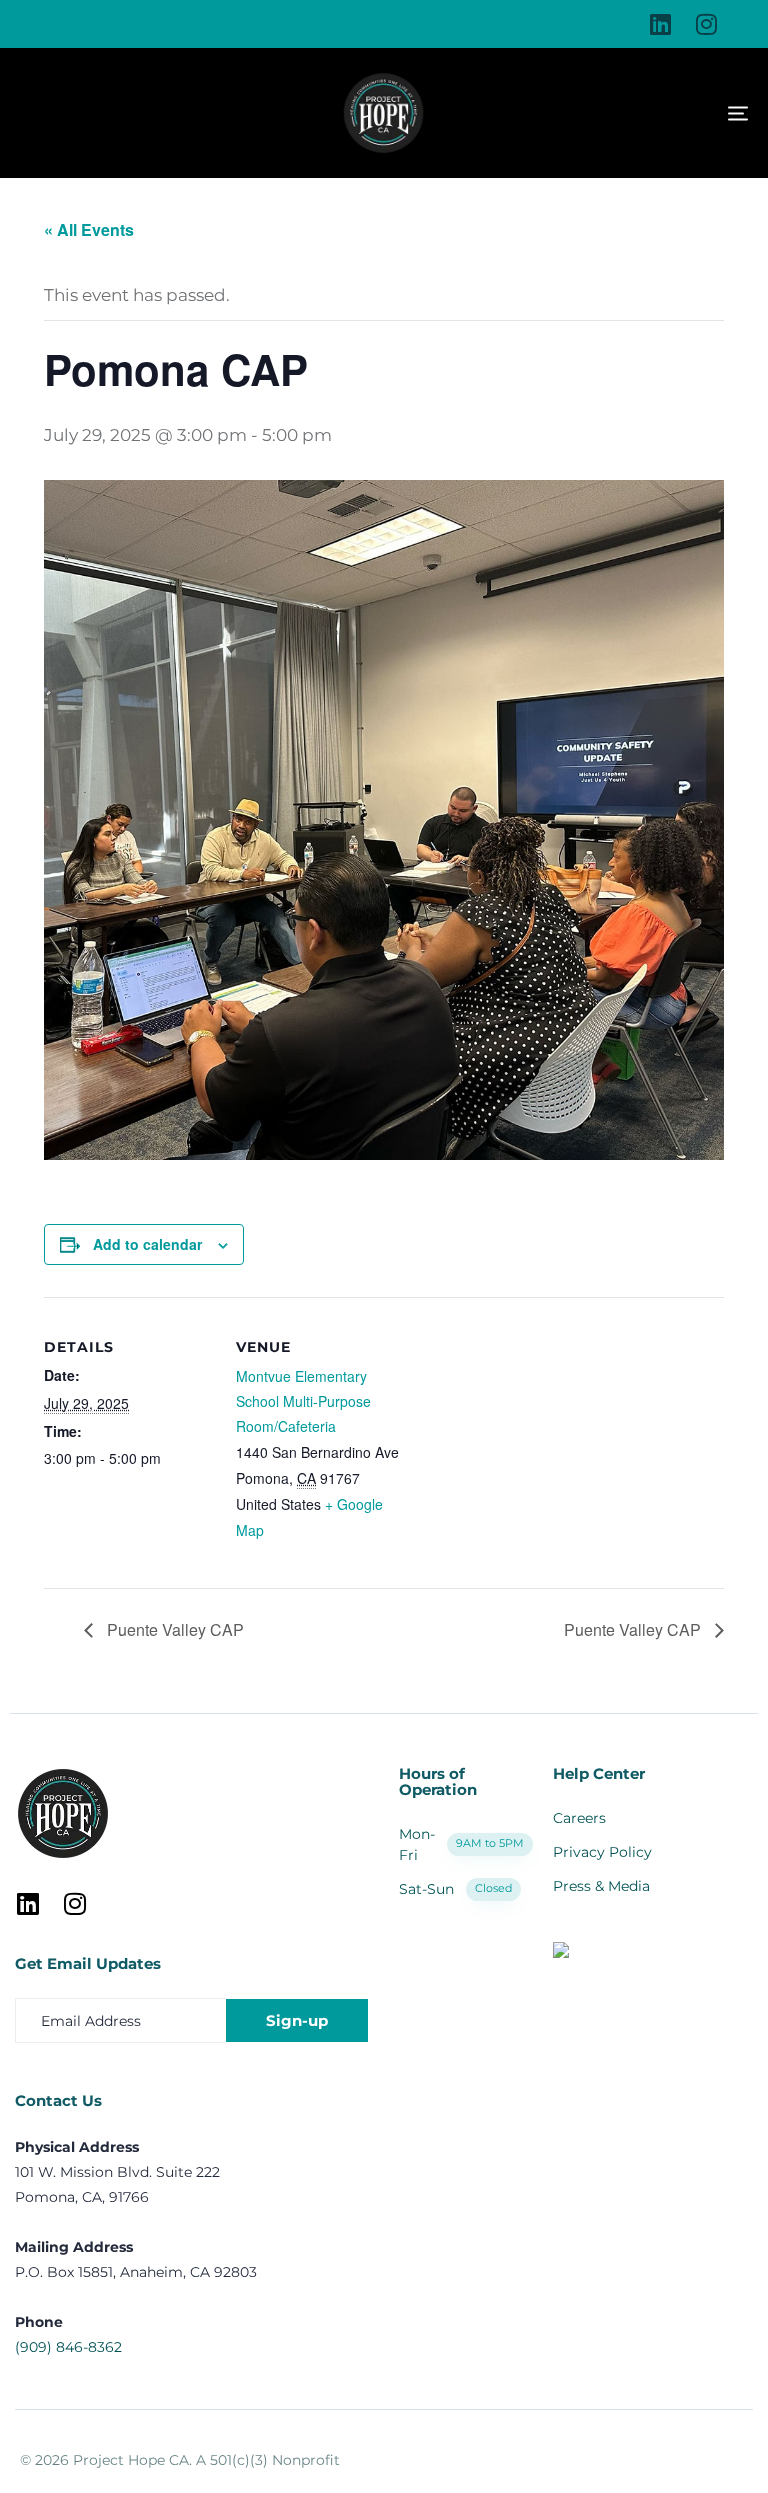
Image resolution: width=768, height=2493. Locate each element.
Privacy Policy (602, 1852)
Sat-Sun (455, 1889)
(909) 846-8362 (68, 2347)
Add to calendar (147, 1244)
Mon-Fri (461, 1844)
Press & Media (601, 1886)
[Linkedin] (660, 24)
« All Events (89, 229)
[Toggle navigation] (620, 113)
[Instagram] (706, 24)
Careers (579, 1818)
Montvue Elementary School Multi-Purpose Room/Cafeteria (303, 1401)
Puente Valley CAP (173, 1629)
